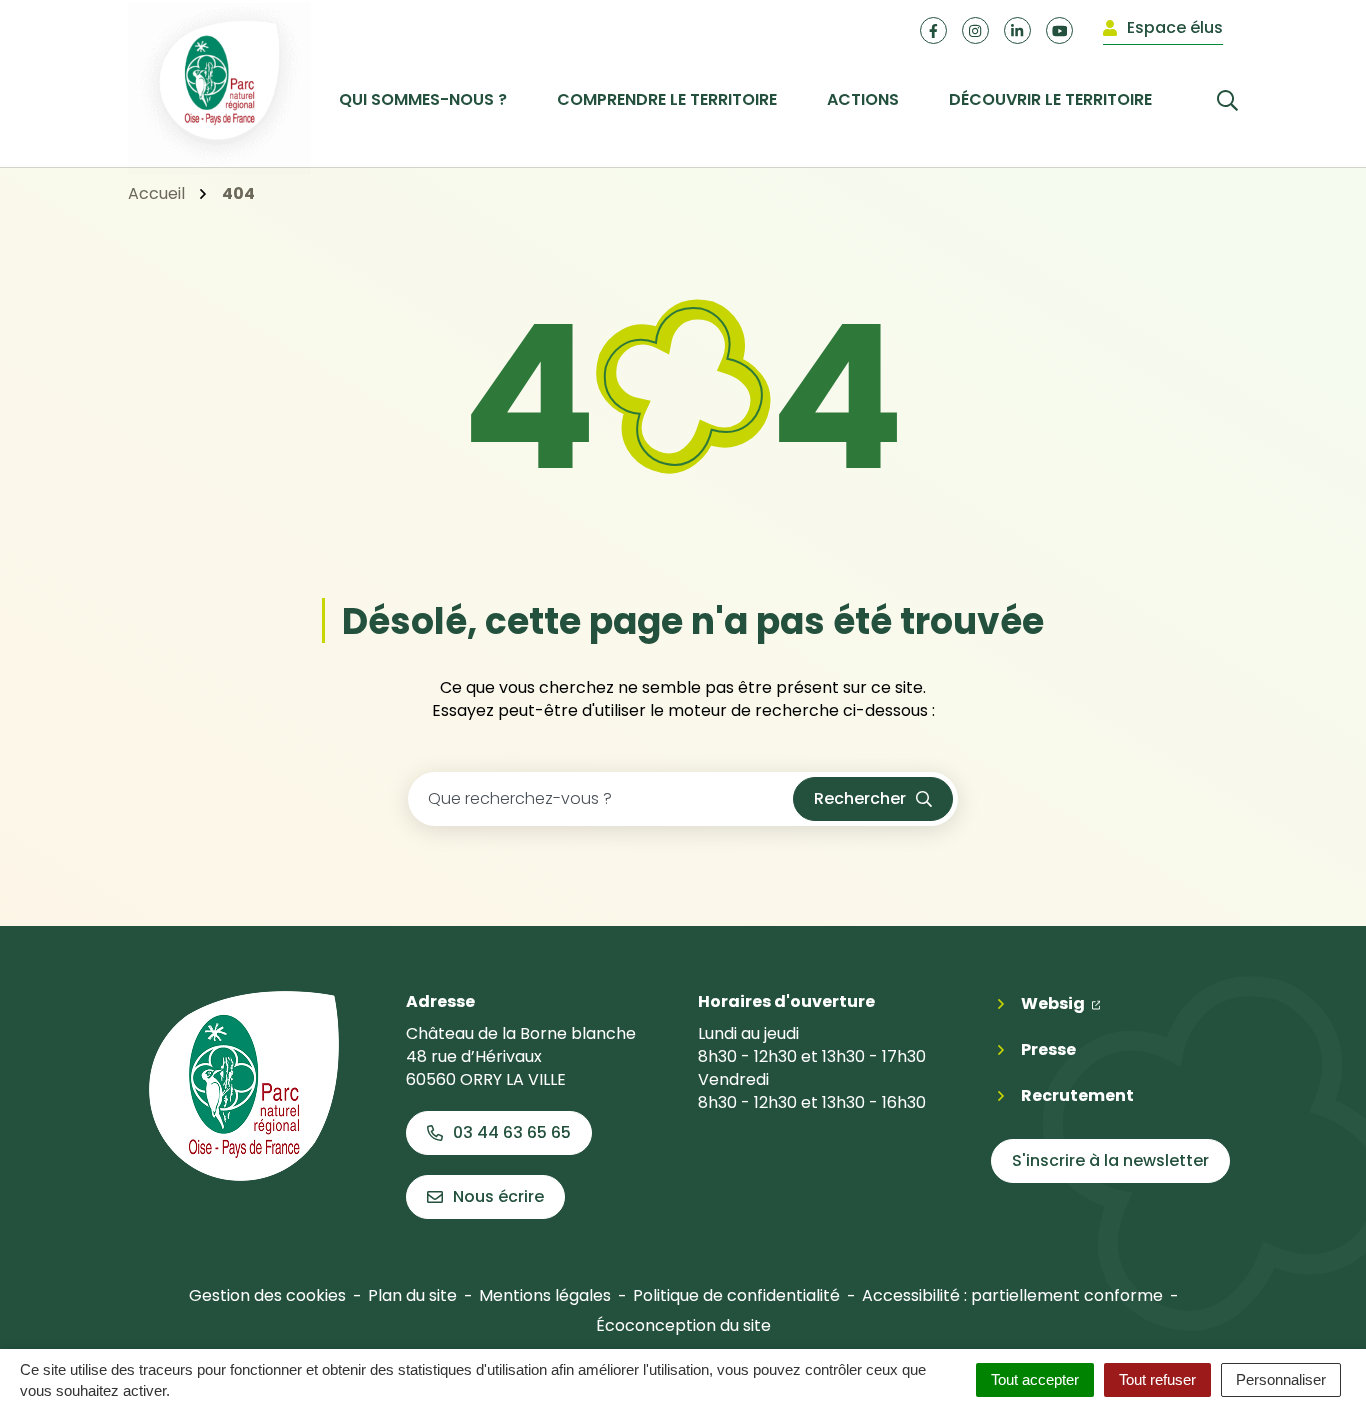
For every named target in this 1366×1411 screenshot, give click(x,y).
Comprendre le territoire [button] (667, 99)
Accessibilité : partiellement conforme (1012, 1295)
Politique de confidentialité (736, 1295)
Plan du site (412, 1295)
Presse (1048, 1049)
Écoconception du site (683, 1325)
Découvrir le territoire (1050, 99)
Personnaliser (1281, 1379)
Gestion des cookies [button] (267, 1295)
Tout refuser (1157, 1379)
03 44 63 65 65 (512, 1132)
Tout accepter (1035, 1379)
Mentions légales (545, 1295)
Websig (1061, 1003)
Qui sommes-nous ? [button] (423, 99)
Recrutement (1077, 1095)
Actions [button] (863, 99)
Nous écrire (498, 1196)
